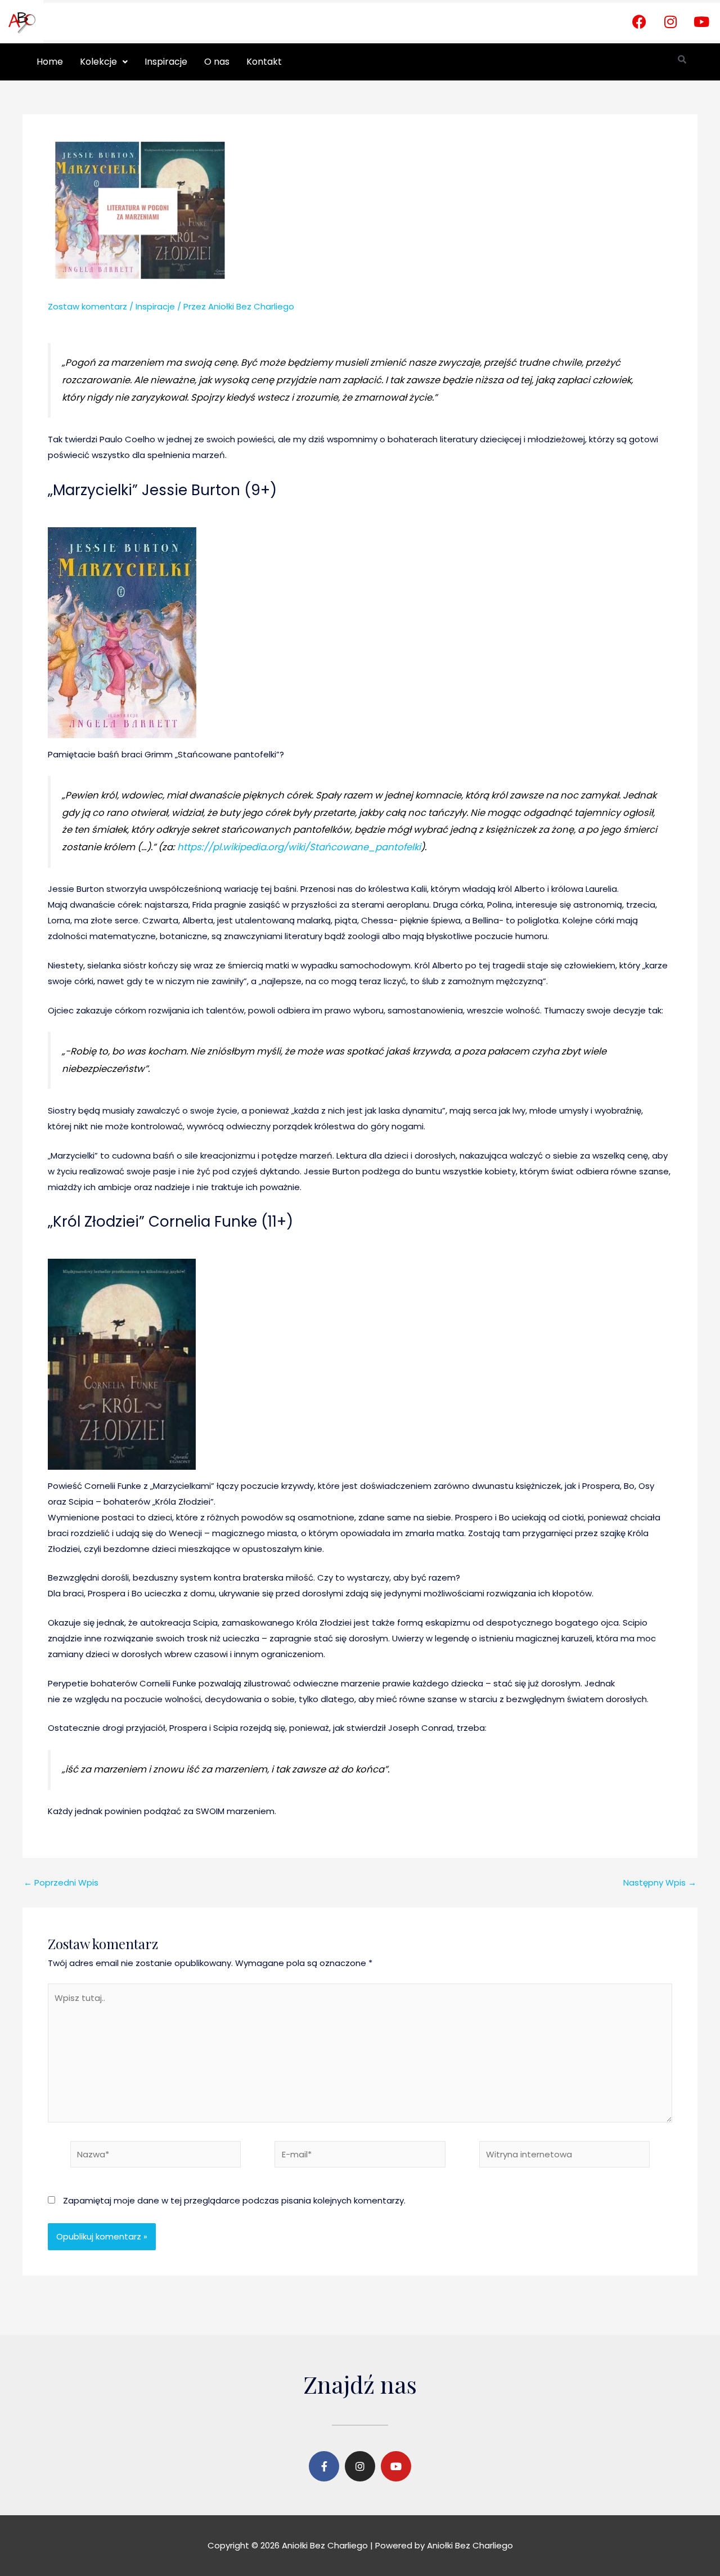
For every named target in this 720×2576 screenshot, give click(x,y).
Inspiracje (166, 62)
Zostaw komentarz (87, 306)
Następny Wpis (660, 1882)
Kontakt (264, 62)
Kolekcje (98, 62)
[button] (104, 62)
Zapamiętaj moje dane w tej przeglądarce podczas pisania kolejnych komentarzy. (234, 2200)
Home (50, 62)
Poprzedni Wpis (61, 1882)
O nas (217, 62)
